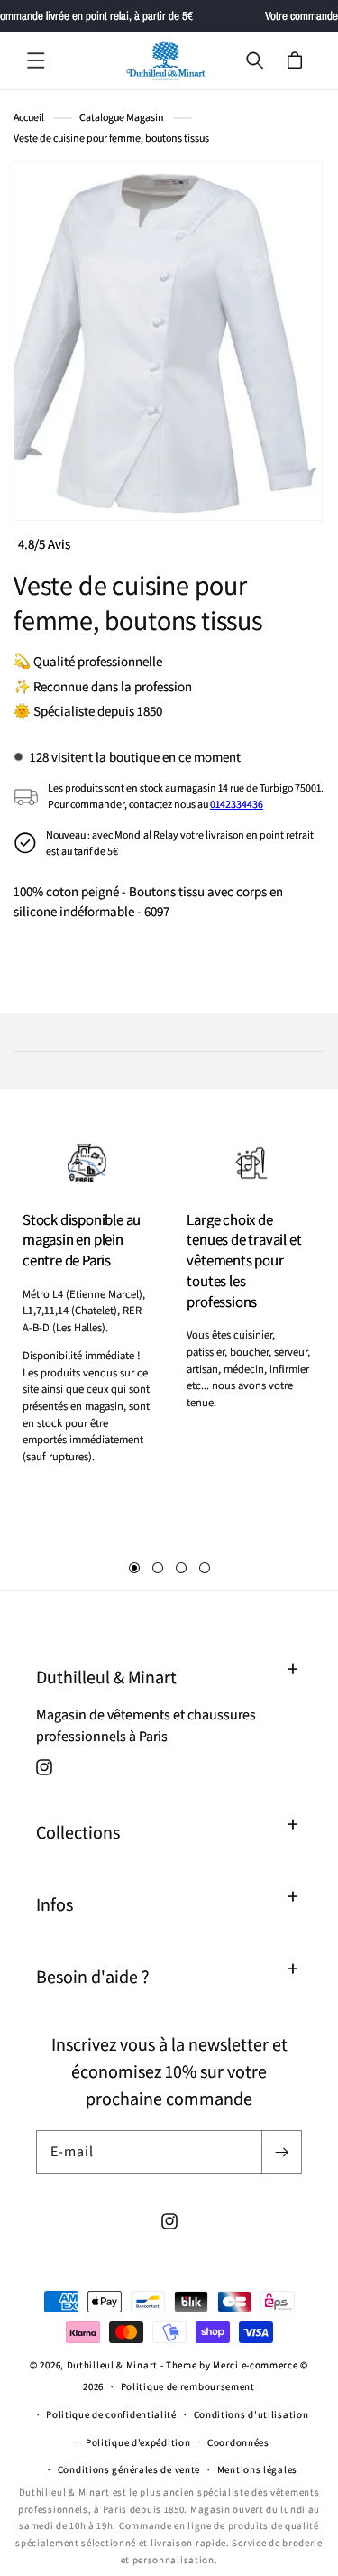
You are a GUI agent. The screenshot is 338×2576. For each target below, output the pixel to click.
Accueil (29, 117)
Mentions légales (257, 2469)
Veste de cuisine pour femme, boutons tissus (111, 138)
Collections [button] (78, 1832)
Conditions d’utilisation (251, 2414)
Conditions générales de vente (129, 2469)
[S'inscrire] (281, 2152)
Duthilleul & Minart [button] (106, 1677)
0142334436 (237, 804)
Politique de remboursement (188, 2386)
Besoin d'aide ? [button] (92, 1977)
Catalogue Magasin (122, 117)
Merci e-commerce (255, 2365)
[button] (36, 60)
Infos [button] (55, 1904)
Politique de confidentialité (111, 2414)
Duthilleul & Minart (114, 2365)
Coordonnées (238, 2442)
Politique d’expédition (138, 2442)
